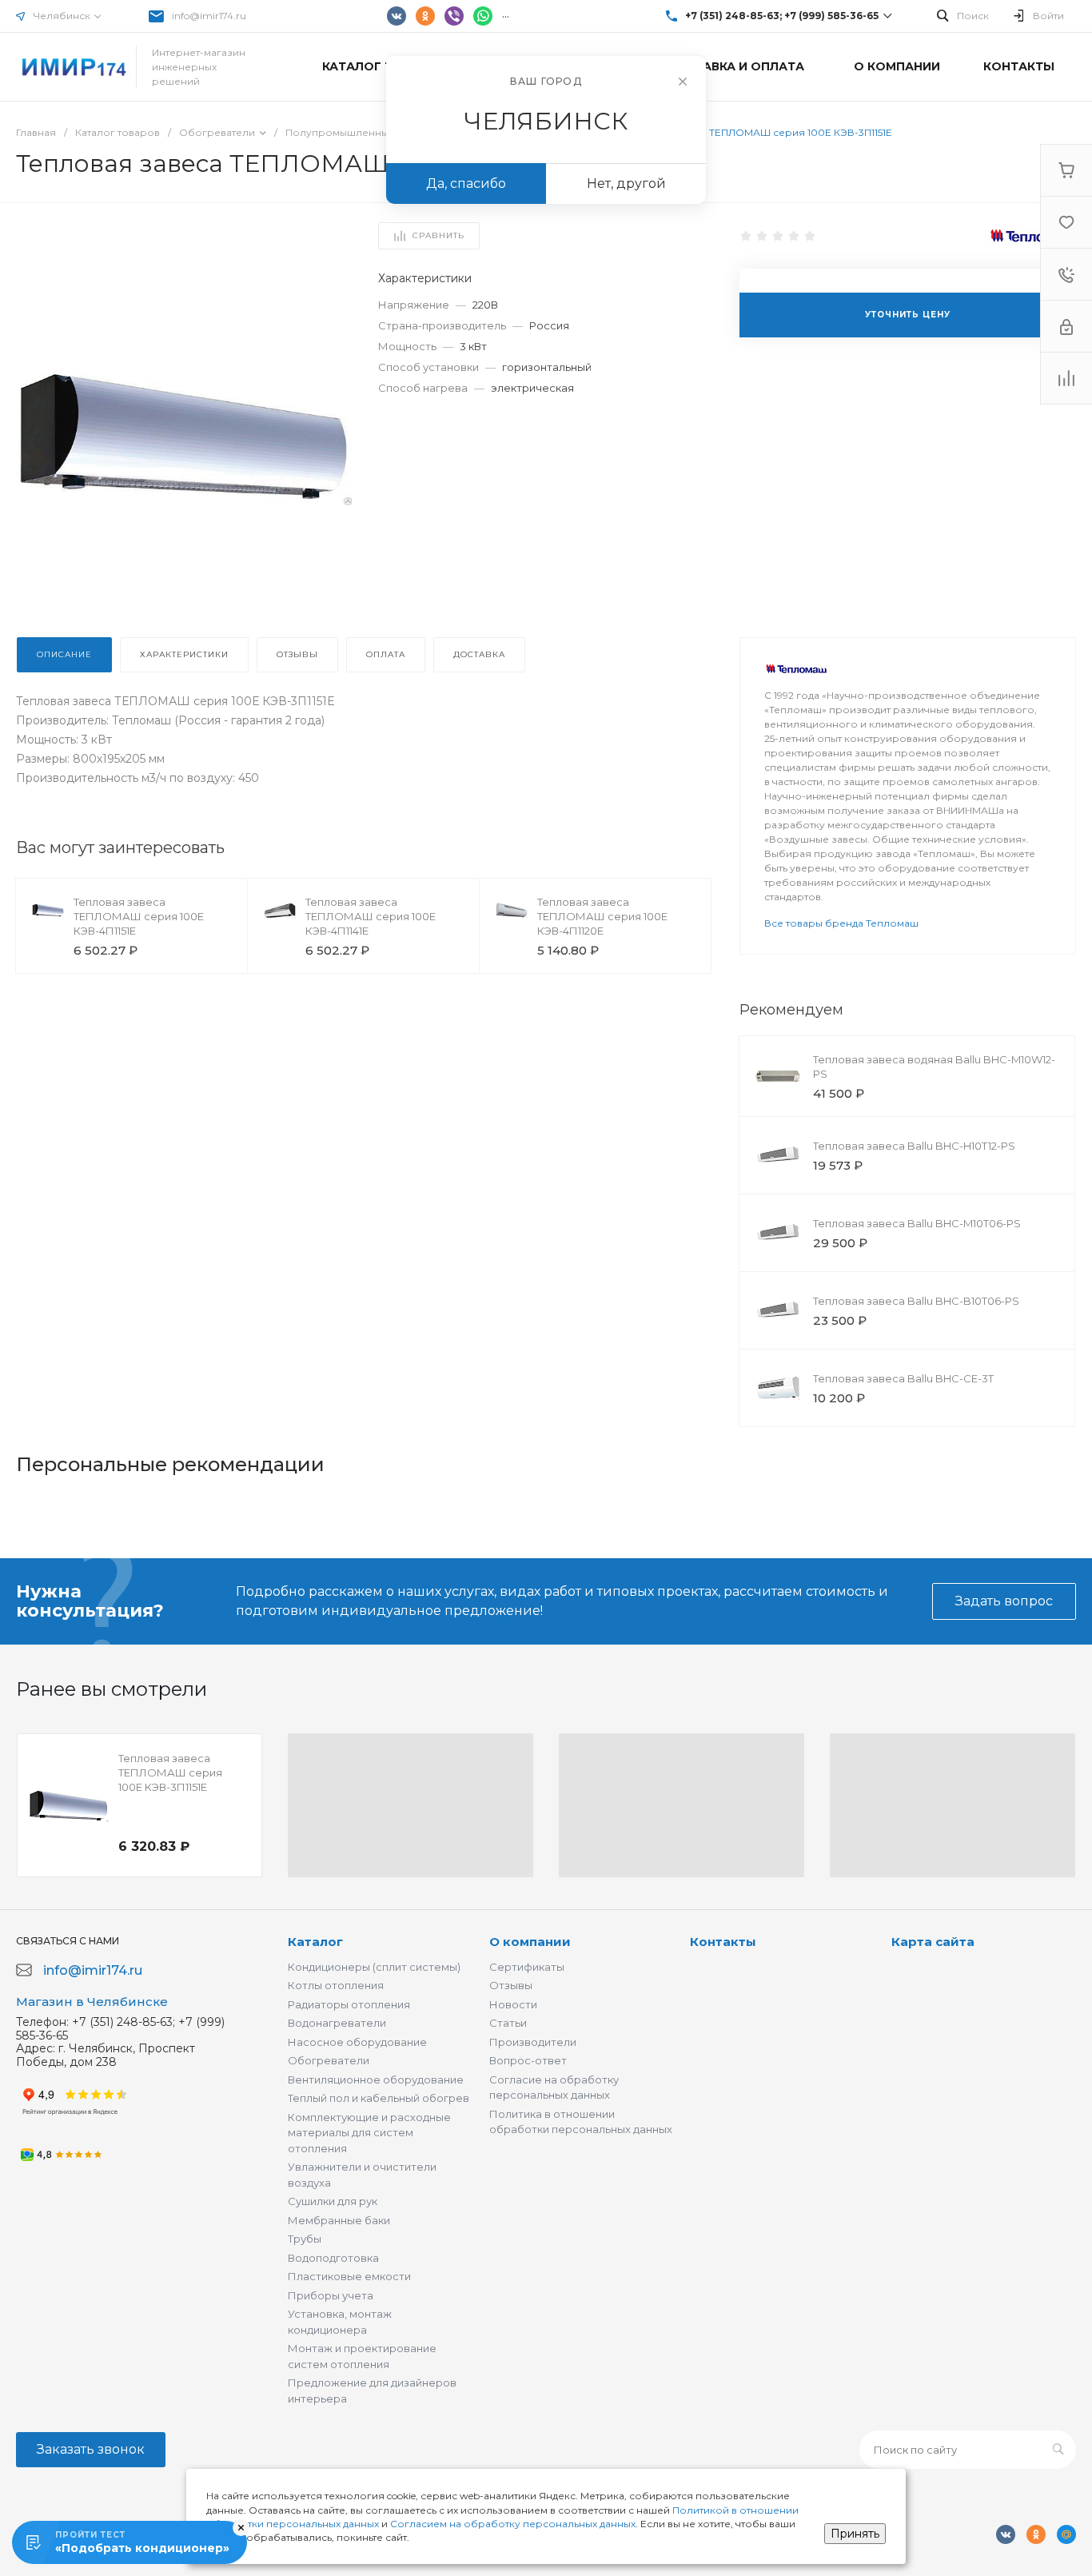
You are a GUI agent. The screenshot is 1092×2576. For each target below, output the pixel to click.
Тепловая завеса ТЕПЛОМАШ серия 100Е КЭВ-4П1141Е (371, 916)
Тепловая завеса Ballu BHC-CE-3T (903, 1378)
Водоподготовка (333, 2258)
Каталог (315, 1942)
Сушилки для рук (333, 2201)
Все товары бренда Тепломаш (841, 923)
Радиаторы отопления (349, 2004)
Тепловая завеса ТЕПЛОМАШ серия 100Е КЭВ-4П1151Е (139, 916)
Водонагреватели (337, 2023)
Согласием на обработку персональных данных (513, 2524)
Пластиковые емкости (349, 2276)
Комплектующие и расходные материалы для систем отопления (369, 2133)
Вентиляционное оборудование (376, 2080)
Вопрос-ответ (528, 2060)
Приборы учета (331, 2295)
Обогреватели (329, 2060)
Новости (513, 2004)
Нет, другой (626, 183)
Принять (855, 2534)
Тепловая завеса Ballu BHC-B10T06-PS (916, 1301)
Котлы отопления (336, 1985)
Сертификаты (527, 1967)
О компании (530, 1942)
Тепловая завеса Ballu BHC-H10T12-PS (914, 1146)
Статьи (508, 2023)
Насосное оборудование (357, 2042)
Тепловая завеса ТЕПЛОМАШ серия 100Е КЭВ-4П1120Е (602, 916)
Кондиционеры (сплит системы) (374, 1967)
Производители (533, 2042)
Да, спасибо (466, 183)
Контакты (723, 1942)
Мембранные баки (339, 2220)
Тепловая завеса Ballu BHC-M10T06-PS (917, 1223)
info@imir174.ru (209, 16)
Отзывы (511, 1985)
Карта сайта (933, 1942)
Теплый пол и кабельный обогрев (379, 2098)
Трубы (305, 2239)
